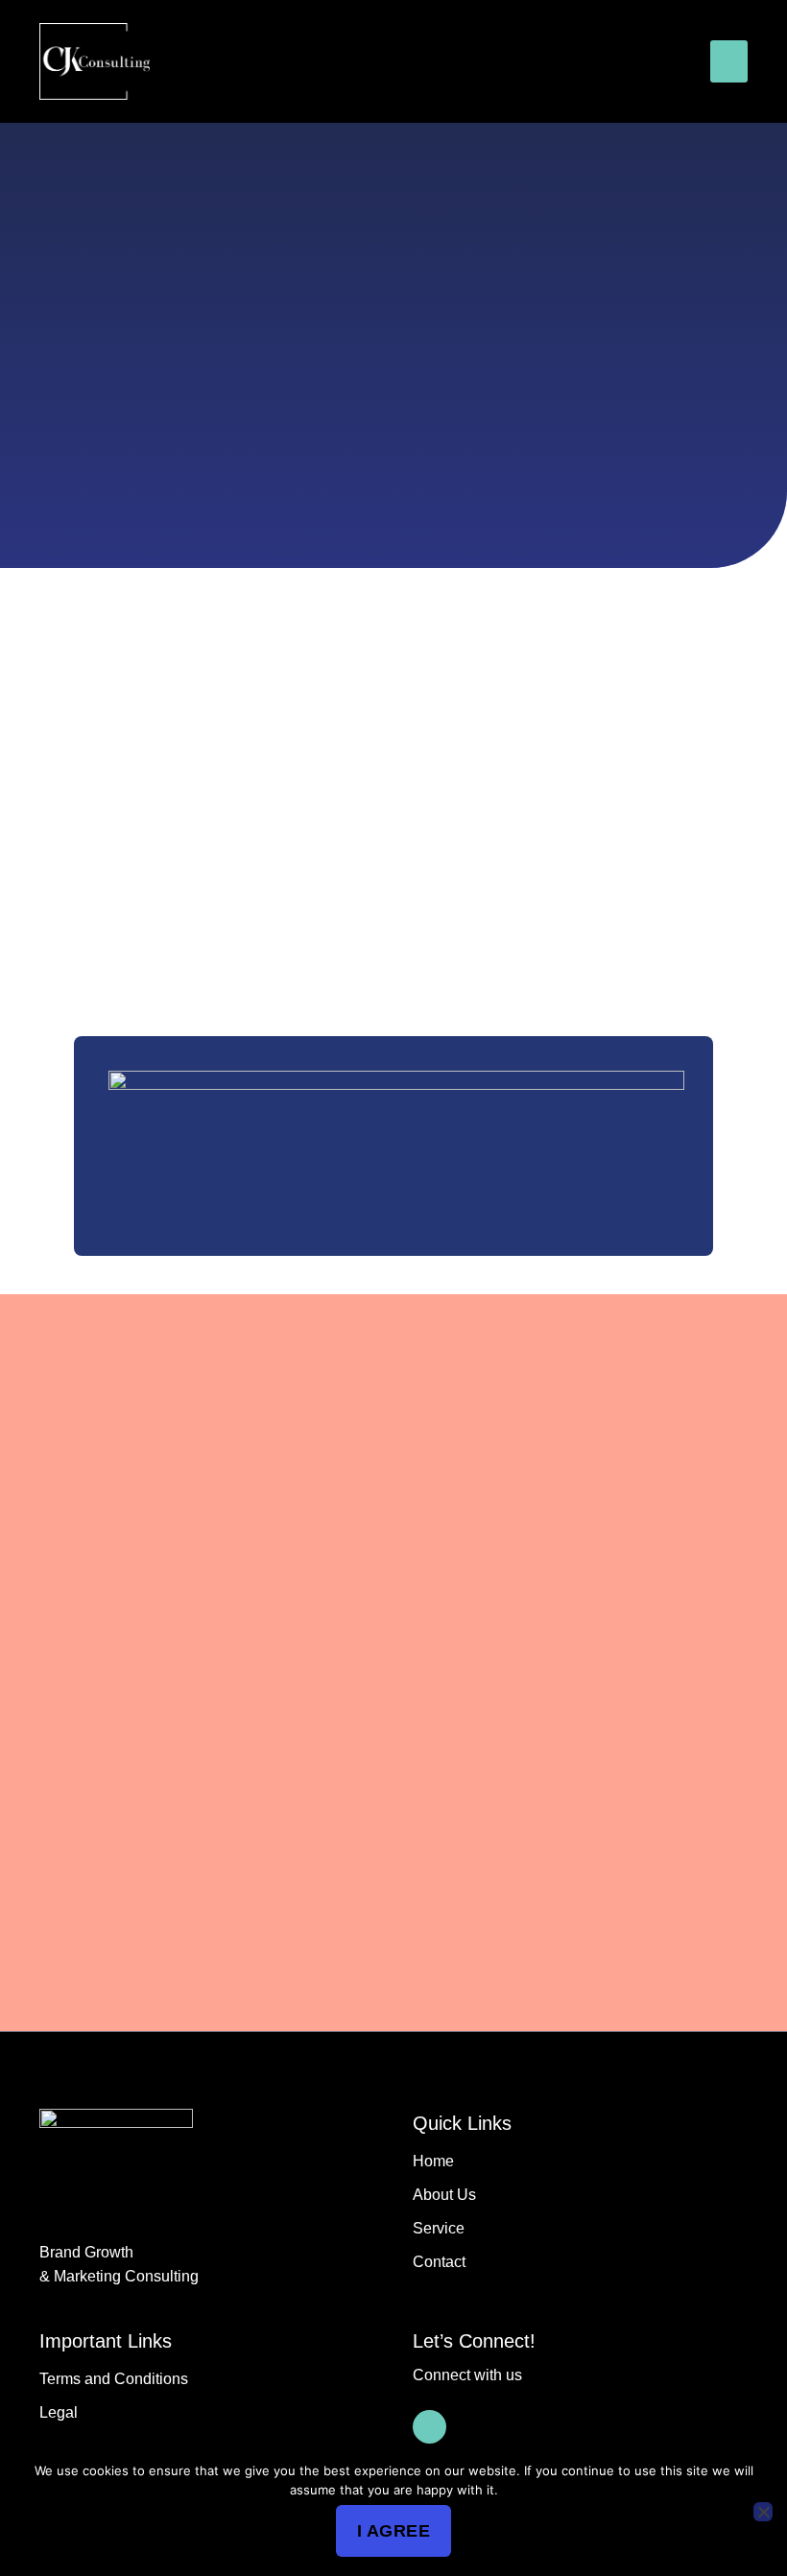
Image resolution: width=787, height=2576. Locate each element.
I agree (394, 2531)
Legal (59, 2412)
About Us (444, 2195)
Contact (439, 2262)
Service (439, 2228)
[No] (763, 2512)
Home (433, 2161)
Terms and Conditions (114, 2379)
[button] (729, 61)
